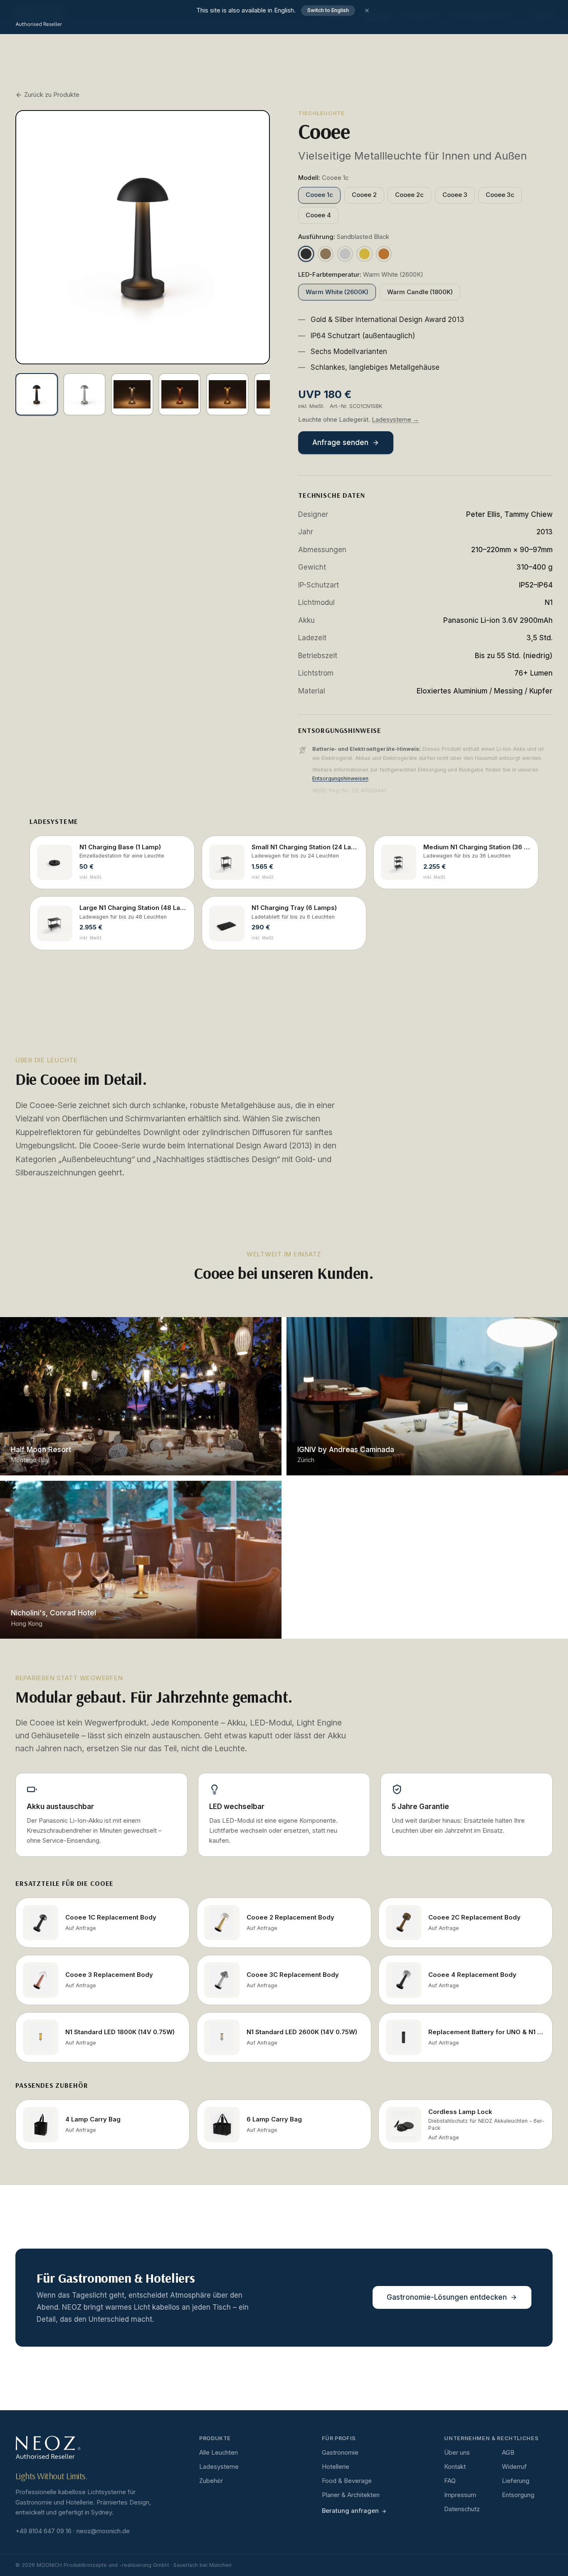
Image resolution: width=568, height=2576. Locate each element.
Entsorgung (518, 2495)
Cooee (21, 1330)
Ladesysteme (219, 2467)
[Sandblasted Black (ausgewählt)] (306, 254)
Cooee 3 (455, 195)
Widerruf (514, 2467)
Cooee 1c (319, 195)
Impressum (460, 2495)
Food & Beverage (347, 2481)
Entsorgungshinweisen (340, 778)
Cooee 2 (364, 195)
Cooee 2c (409, 195)
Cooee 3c (500, 195)
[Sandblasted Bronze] (326, 254)
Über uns (457, 2453)
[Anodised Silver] (345, 254)
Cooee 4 (318, 215)
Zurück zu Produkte (52, 95)
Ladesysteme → (395, 420)
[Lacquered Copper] (384, 254)
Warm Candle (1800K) (420, 292)
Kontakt (455, 2467)
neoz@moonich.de (103, 2531)
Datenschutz (462, 2509)
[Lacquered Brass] (364, 254)
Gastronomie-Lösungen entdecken (447, 2297)
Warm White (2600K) (337, 292)
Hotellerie (336, 2467)
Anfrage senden (340, 442)
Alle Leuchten (219, 2453)
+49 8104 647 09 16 (43, 2531)
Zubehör (211, 2481)
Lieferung (516, 2481)
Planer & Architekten (351, 2495)
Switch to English (328, 10)
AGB (508, 2453)
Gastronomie (340, 2453)
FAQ (450, 2481)
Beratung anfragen (350, 2511)
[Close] (367, 11)
